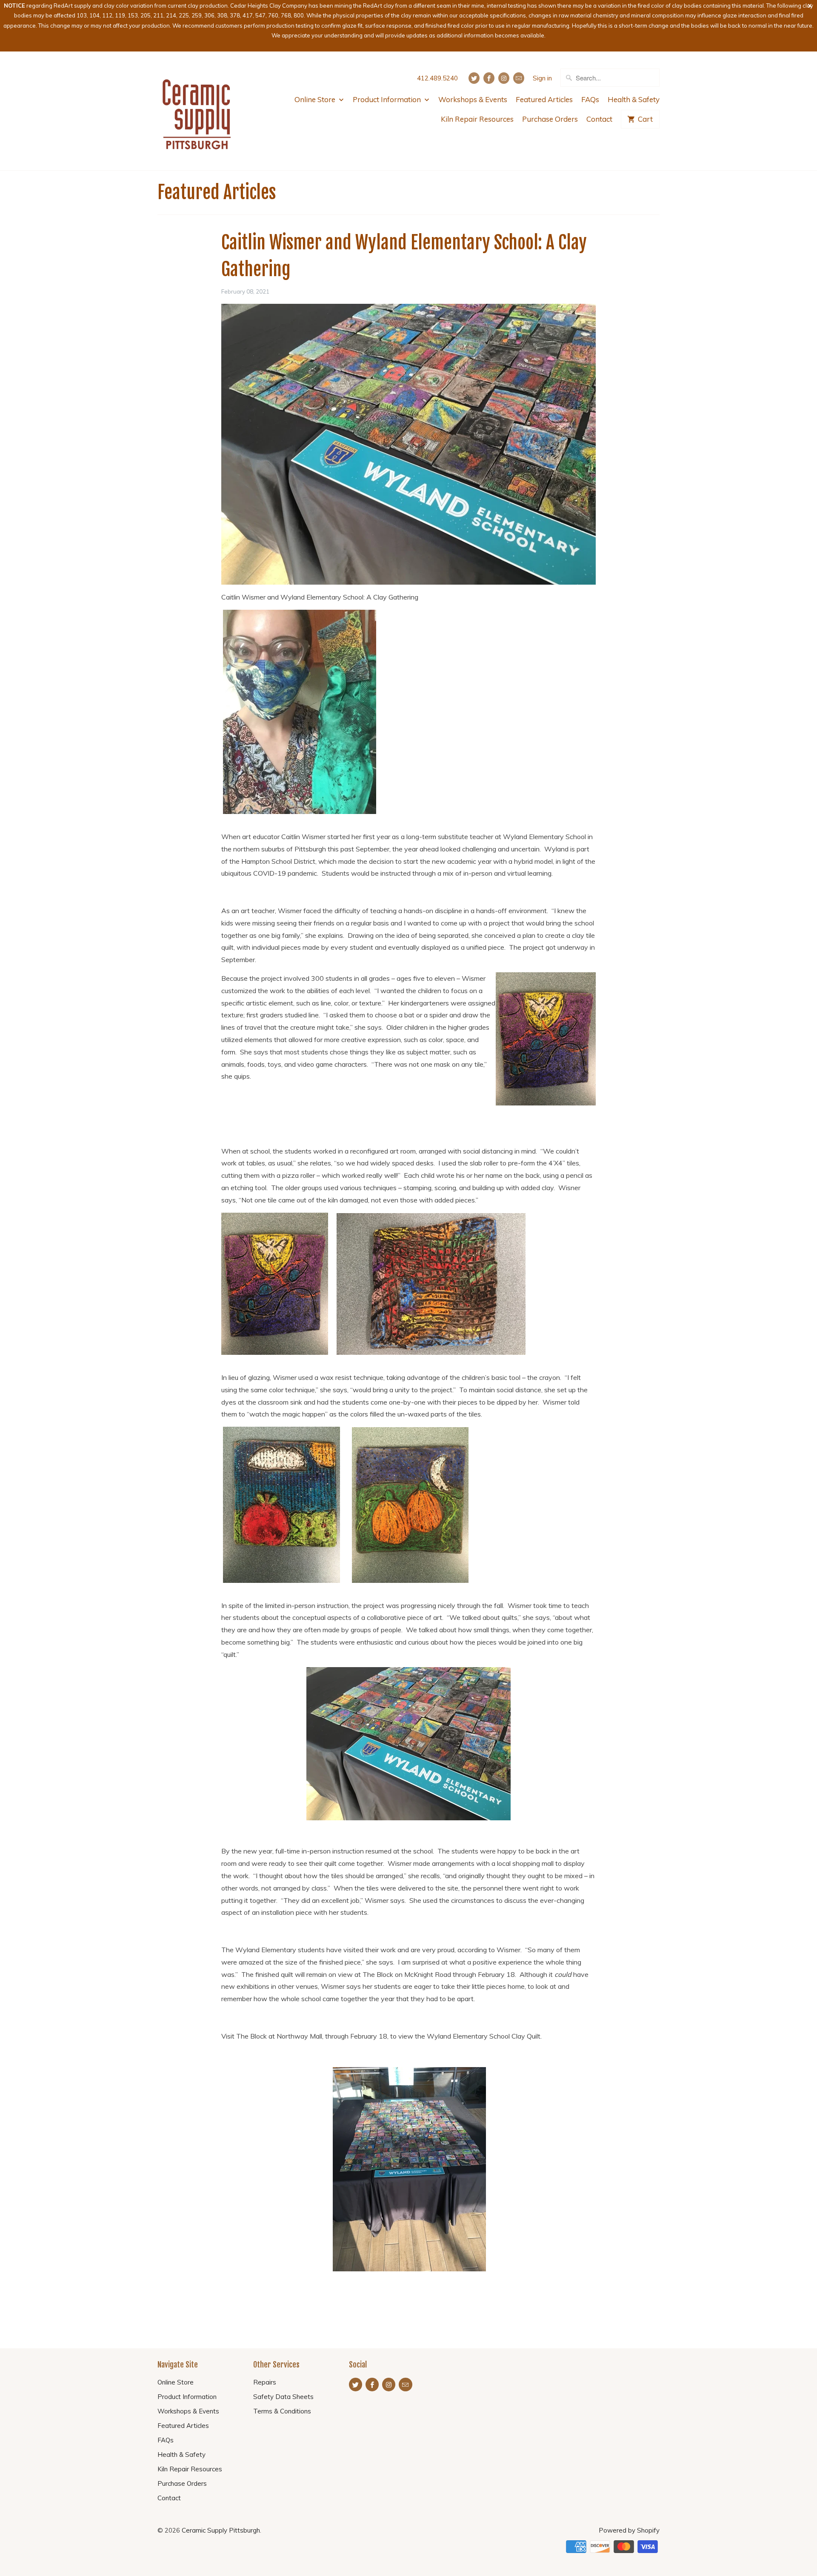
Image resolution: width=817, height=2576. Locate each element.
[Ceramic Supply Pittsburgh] (197, 111)
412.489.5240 (437, 78)
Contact (599, 119)
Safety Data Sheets (283, 2397)
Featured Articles (544, 99)
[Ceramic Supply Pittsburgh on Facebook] (489, 78)
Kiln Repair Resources (477, 119)
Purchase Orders (550, 119)
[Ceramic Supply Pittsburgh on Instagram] (504, 78)
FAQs (590, 99)
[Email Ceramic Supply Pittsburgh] (519, 78)
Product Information (388, 99)
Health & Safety (634, 99)
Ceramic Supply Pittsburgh (221, 2530)
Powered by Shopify (629, 2530)
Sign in (542, 78)
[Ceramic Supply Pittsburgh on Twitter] (474, 78)
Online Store (316, 99)
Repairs (265, 2382)
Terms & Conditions (282, 2411)
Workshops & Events (473, 99)
